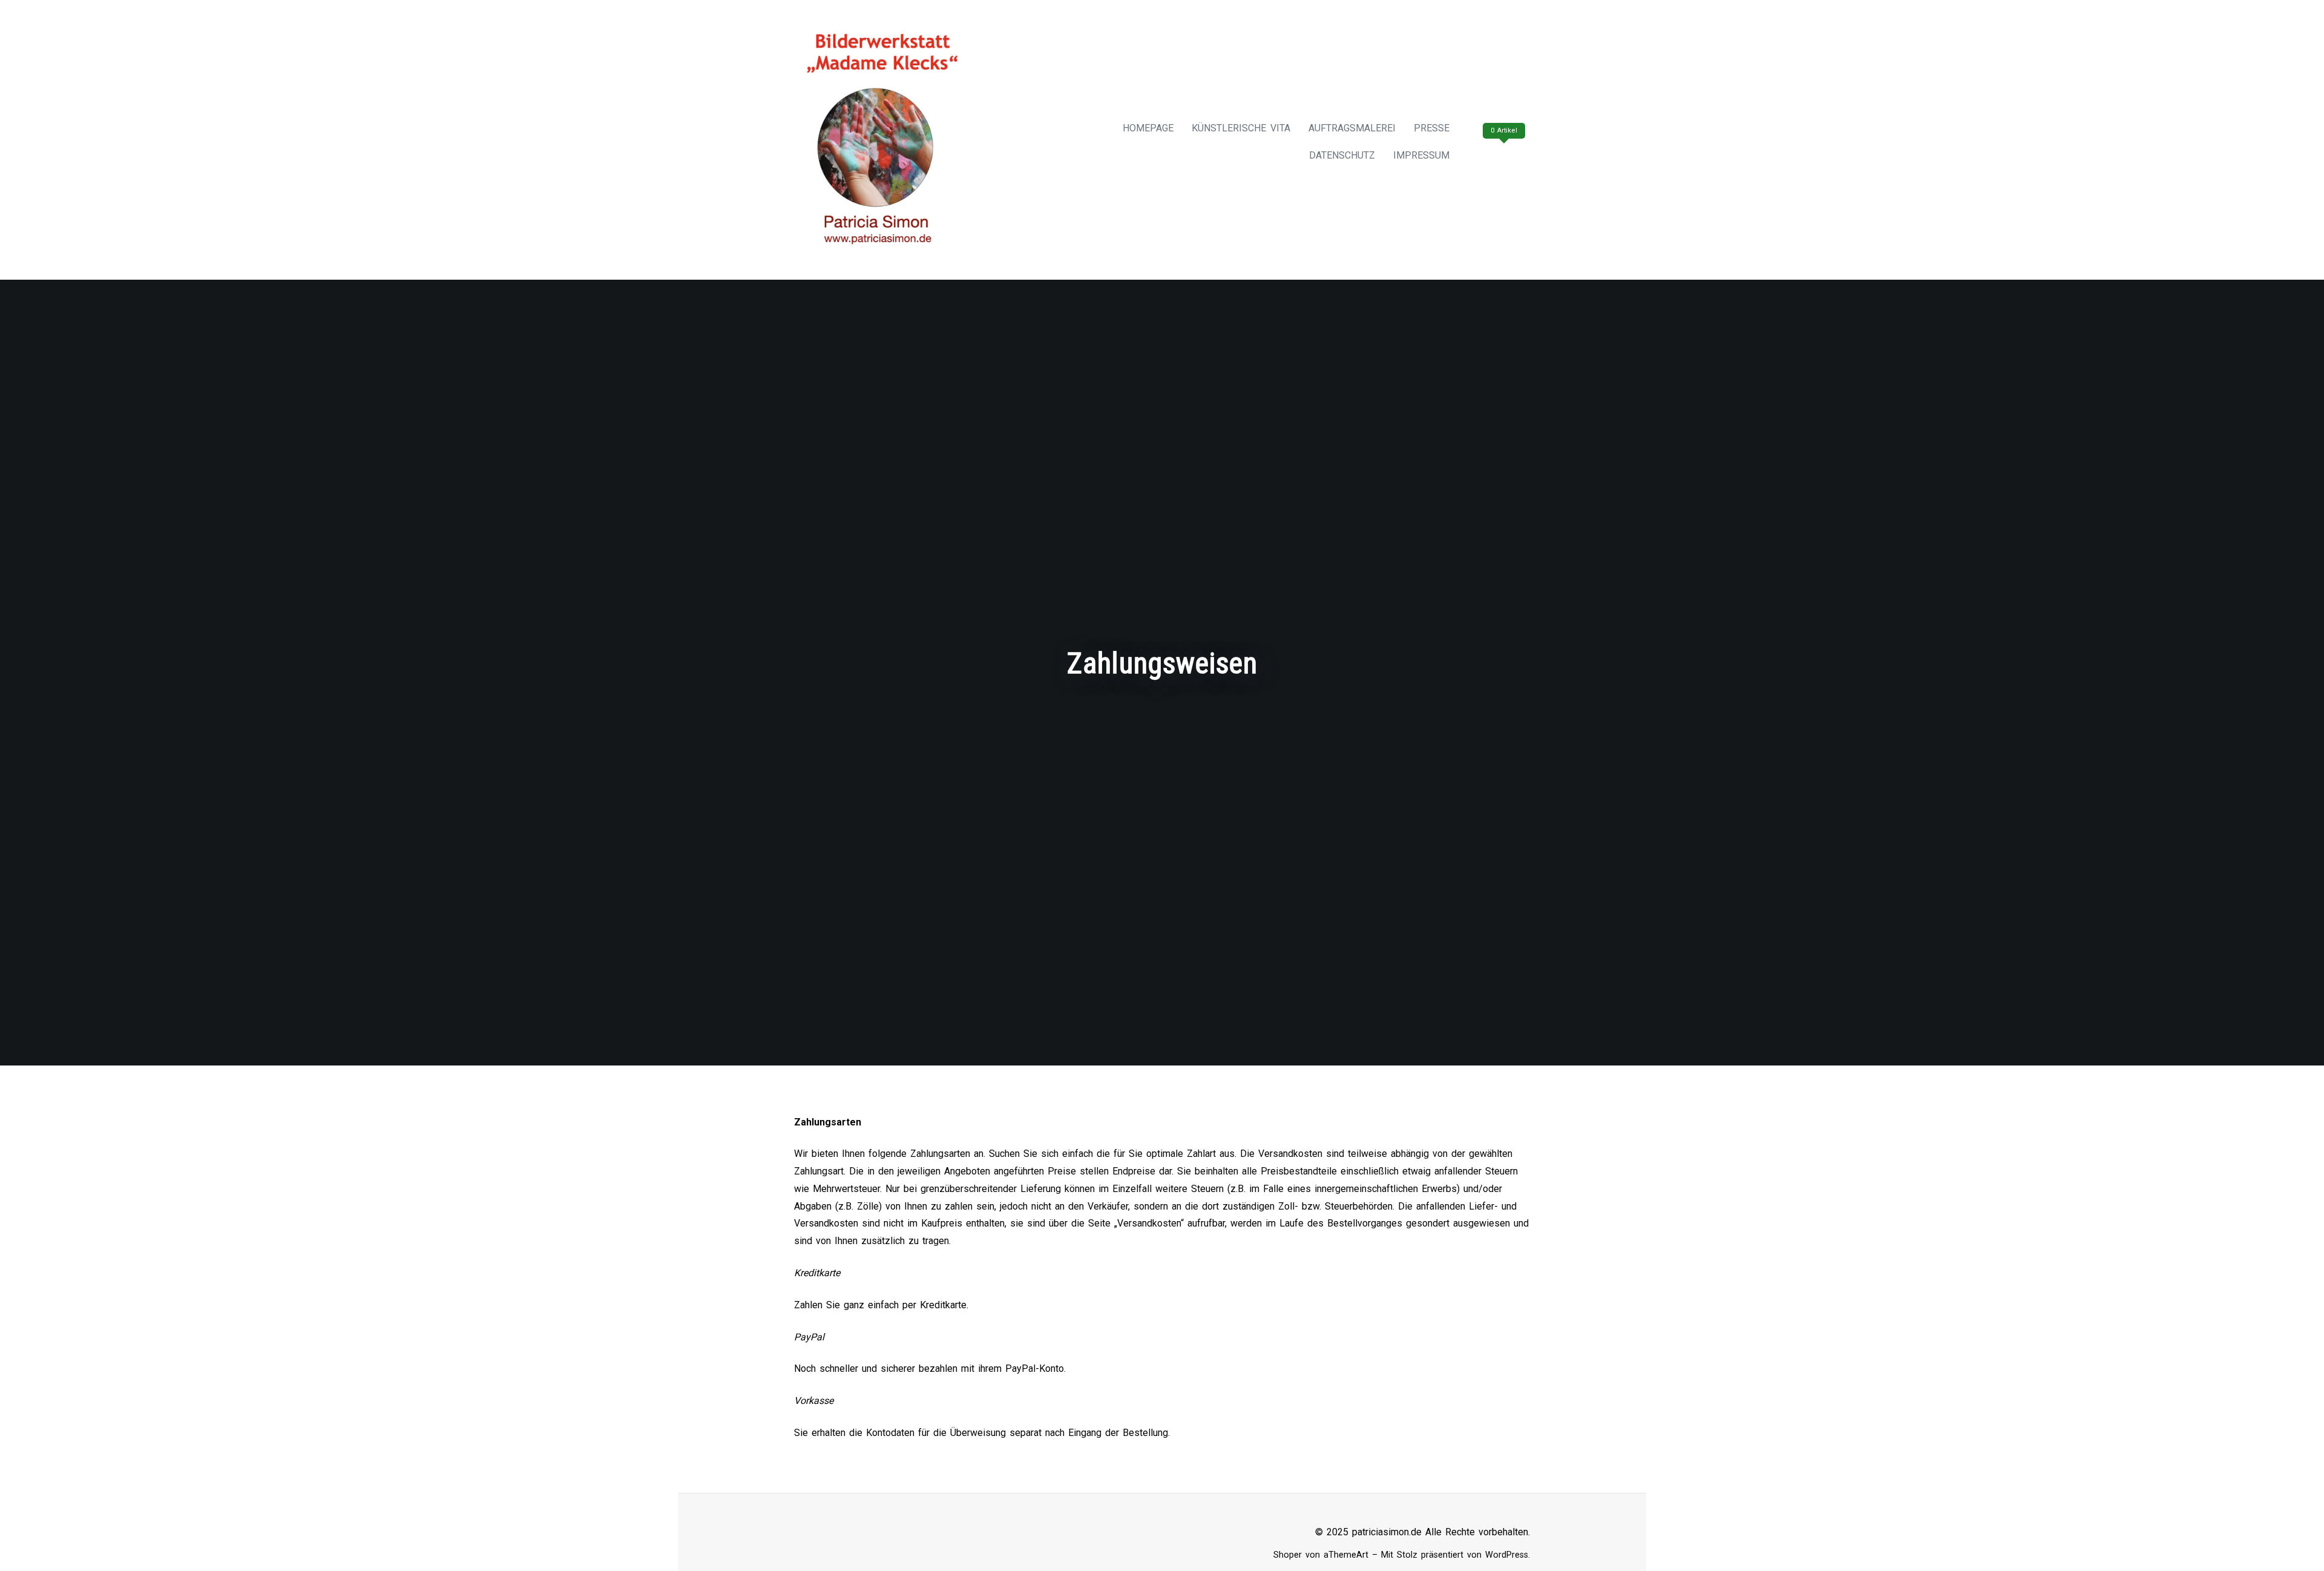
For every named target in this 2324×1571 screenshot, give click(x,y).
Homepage (1148, 128)
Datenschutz (1342, 155)
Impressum (1421, 155)
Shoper (1288, 1555)
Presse (1432, 128)
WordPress (1507, 1555)
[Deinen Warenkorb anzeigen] (1502, 155)
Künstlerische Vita (1241, 128)
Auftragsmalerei (1352, 128)
